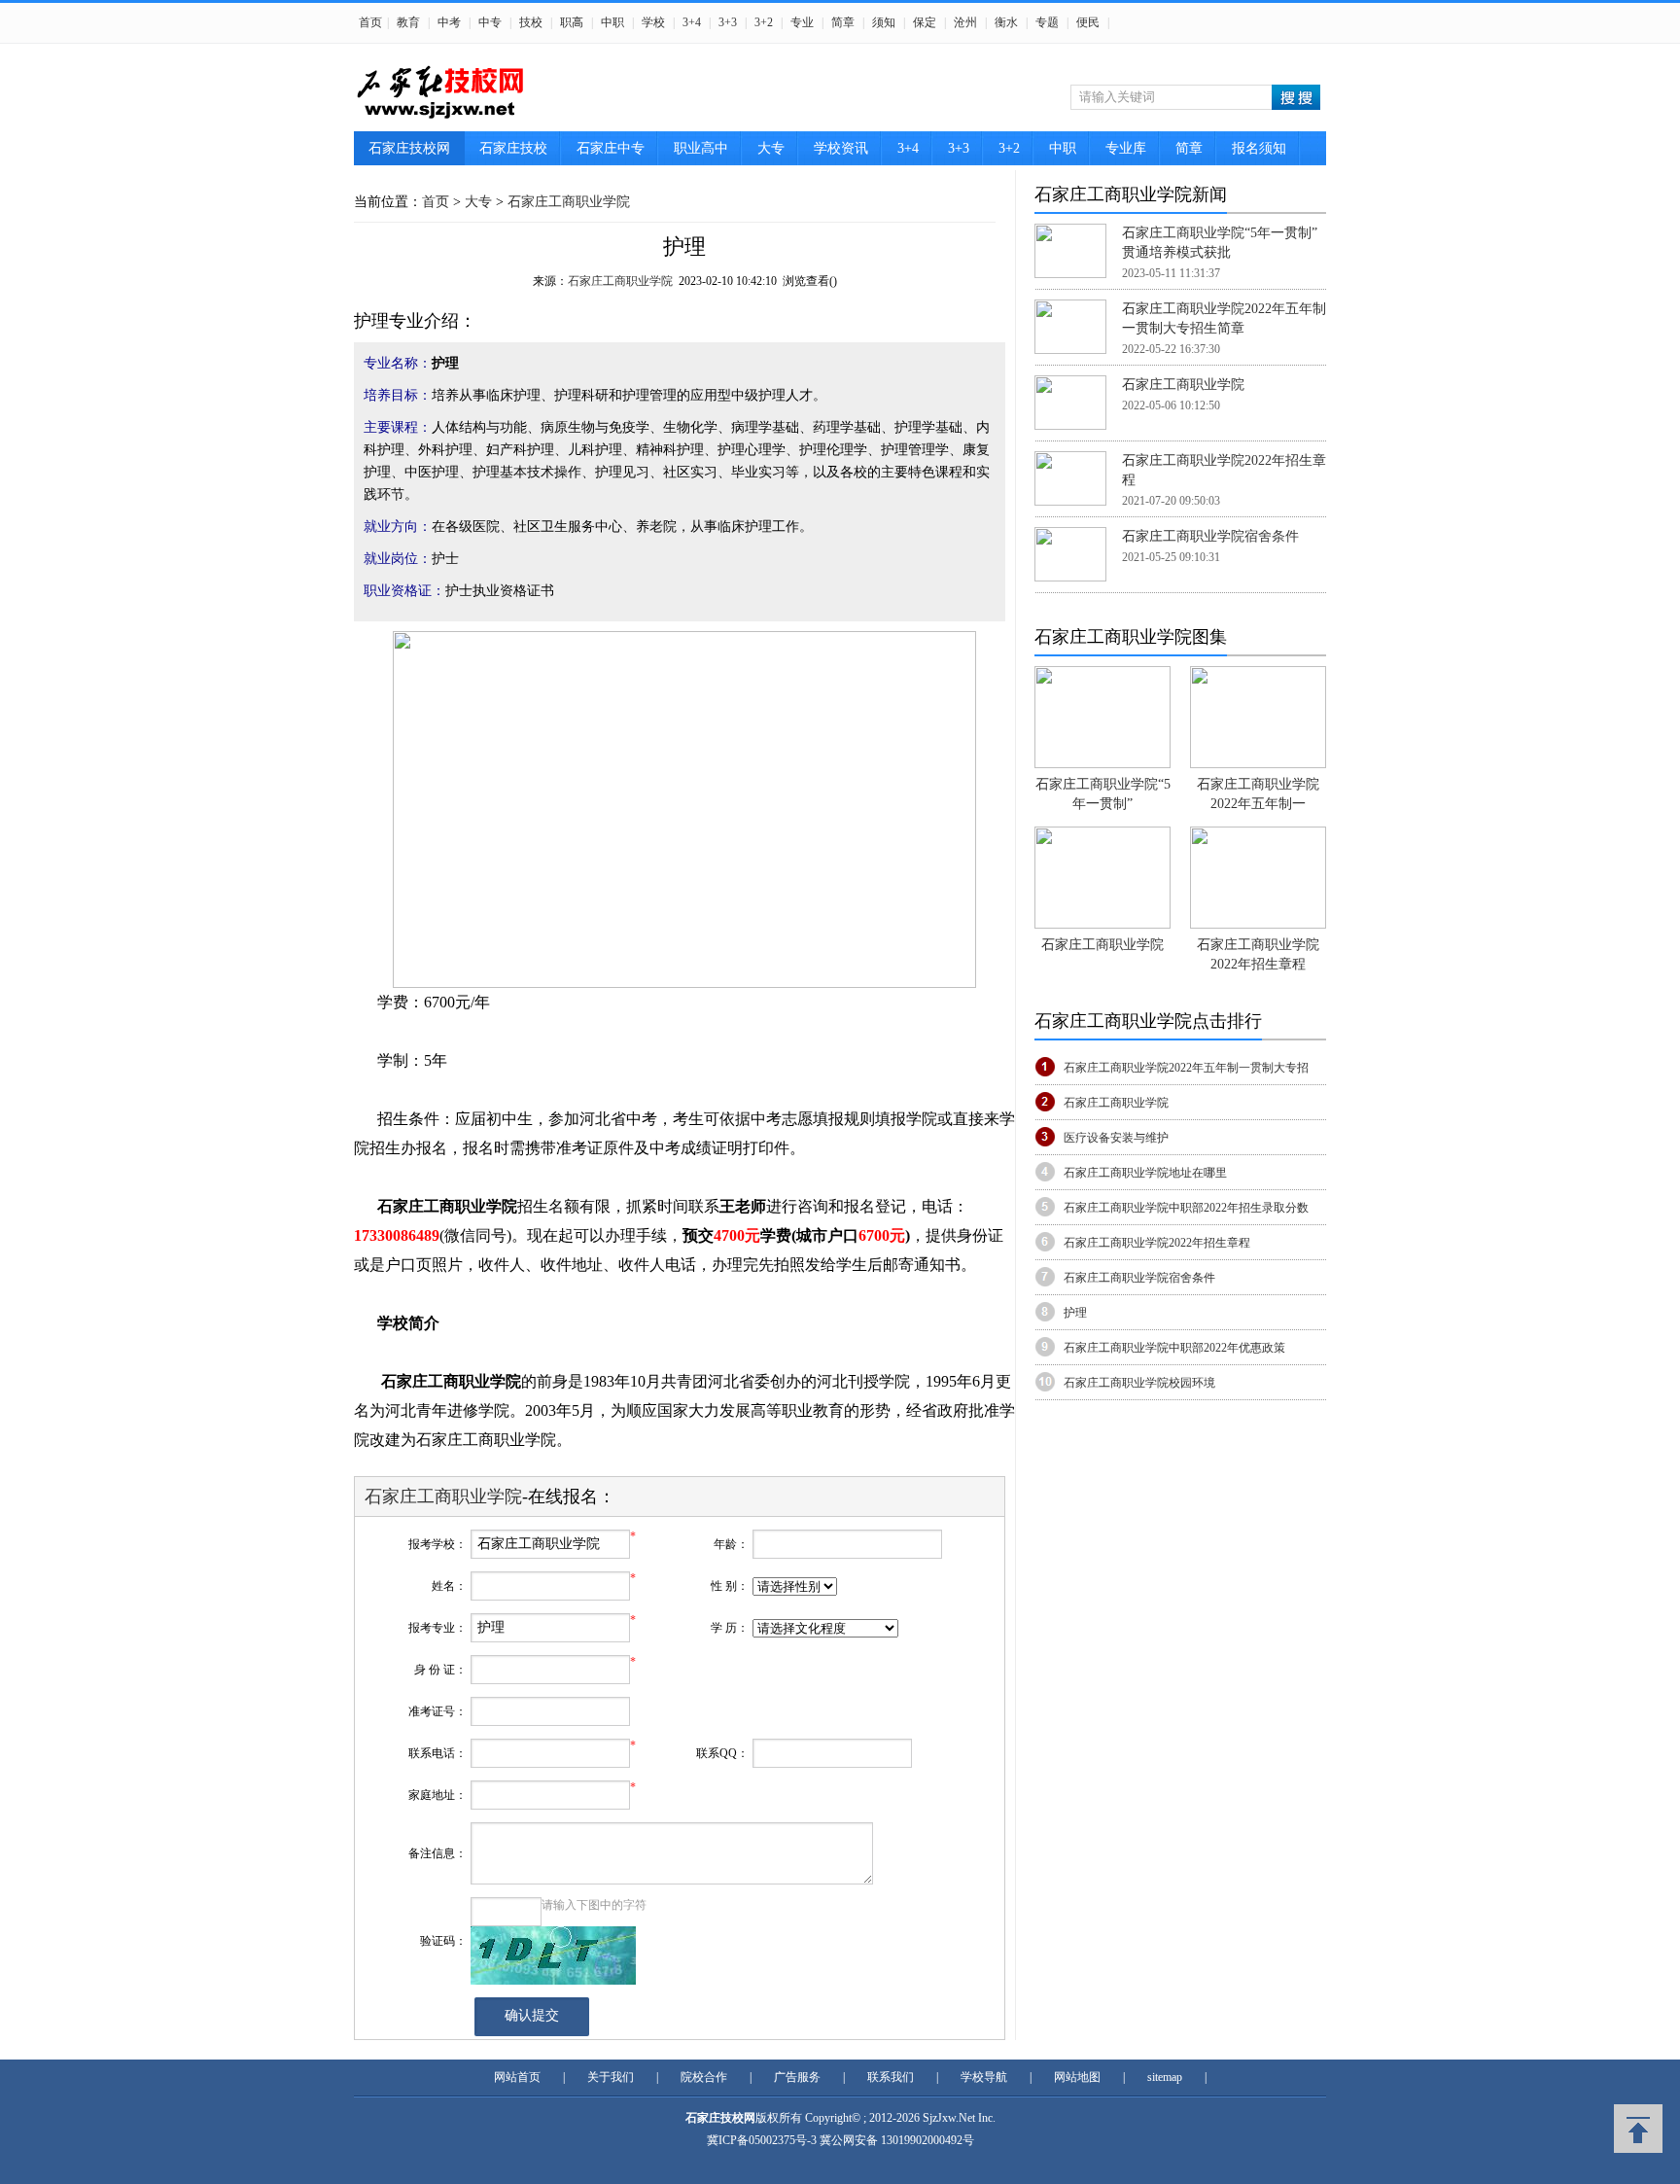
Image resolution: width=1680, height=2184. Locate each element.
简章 (843, 22)
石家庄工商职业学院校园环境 (1139, 1383)
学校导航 (984, 2077)
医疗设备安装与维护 (1116, 1138)
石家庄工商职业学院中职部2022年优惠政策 (1174, 1348)
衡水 (1006, 22)
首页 (370, 22)
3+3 (728, 22)
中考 (449, 22)
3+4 (692, 22)
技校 (531, 22)
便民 (1088, 22)
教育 (408, 22)
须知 (884, 22)
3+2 (764, 22)
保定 (925, 22)
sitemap (1165, 2077)
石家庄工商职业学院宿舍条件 (1210, 536)
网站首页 (517, 2077)
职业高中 (701, 148)
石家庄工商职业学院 (569, 202)
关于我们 (611, 2077)
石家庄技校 (513, 148)
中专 (490, 22)
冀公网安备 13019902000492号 (897, 2140)
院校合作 (704, 2077)
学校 (653, 22)
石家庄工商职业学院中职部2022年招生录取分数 (1186, 1208)
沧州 (965, 22)
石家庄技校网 (409, 148)
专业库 (1126, 148)
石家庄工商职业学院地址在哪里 (1145, 1173)
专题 (1047, 22)
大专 (771, 148)
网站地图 (1077, 2077)
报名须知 (1259, 148)
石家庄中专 (611, 148)
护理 (1075, 1313)
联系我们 (891, 2077)
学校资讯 (841, 148)
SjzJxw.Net (950, 2118)
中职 (612, 22)
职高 (572, 22)
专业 (802, 22)
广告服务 (797, 2077)
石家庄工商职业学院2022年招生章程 (1157, 1243)
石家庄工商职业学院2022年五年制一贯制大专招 (1186, 1068)
